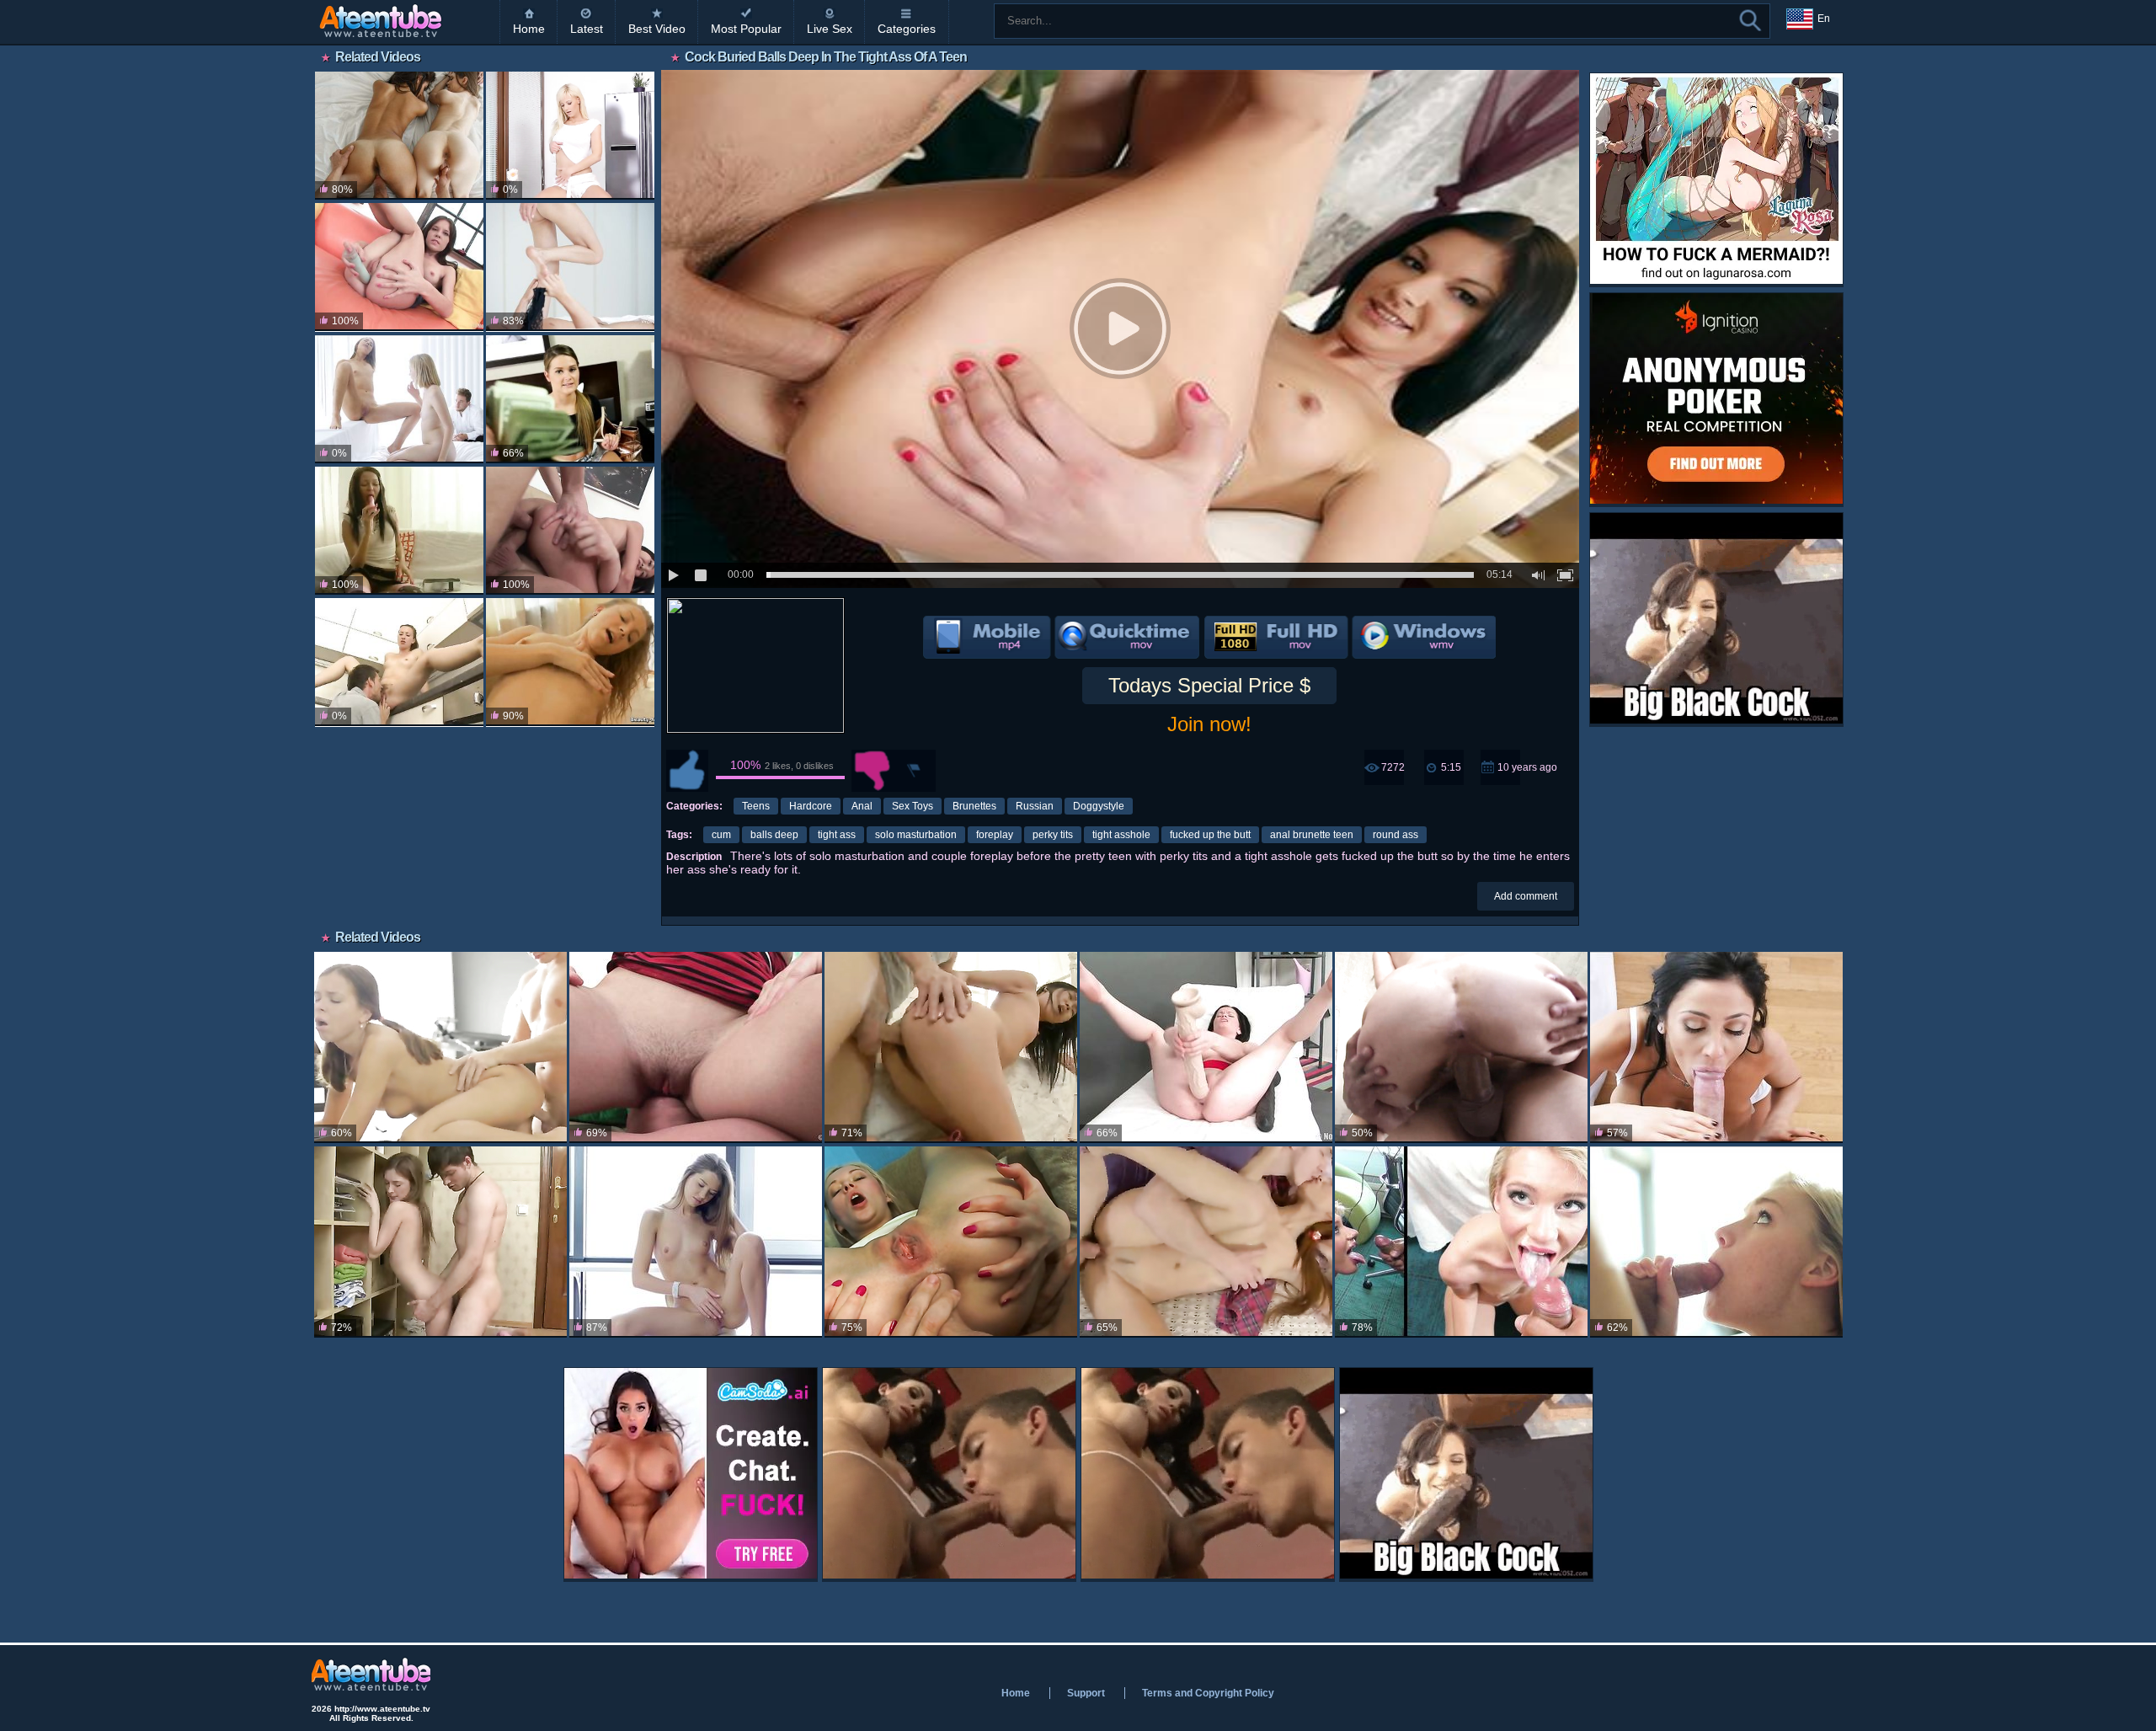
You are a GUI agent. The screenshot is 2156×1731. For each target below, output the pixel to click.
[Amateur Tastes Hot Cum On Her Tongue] (1461, 1242)
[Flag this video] (915, 771)
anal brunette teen (1312, 835)
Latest (587, 29)
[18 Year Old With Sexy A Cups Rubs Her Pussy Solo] (696, 1242)
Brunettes (974, 806)
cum (721, 835)
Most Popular (746, 29)
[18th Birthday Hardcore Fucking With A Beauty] (1716, 1242)
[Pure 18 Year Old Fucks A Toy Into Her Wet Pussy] (570, 136)
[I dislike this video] (873, 771)
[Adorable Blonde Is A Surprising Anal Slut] (951, 1242)
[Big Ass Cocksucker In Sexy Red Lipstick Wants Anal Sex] (696, 1047)
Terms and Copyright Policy (1208, 1693)
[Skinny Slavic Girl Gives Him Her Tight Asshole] (399, 267)
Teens (756, 806)
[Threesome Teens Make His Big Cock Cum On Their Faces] (399, 136)
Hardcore (811, 806)
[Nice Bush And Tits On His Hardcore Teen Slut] (399, 662)
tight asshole (1121, 835)
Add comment (1526, 896)
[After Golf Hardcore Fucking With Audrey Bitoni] (1716, 1047)
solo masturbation (916, 835)
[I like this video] (687, 771)
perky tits (1053, 835)
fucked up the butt (1210, 835)
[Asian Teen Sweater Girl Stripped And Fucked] (951, 1047)
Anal (862, 806)
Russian (1035, 806)
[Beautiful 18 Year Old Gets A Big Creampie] (440, 1242)
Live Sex (830, 29)
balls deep (774, 835)
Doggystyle (1099, 806)
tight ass (837, 835)
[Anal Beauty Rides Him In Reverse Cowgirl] (399, 531)
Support (1086, 1693)
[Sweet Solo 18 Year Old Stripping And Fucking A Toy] (570, 662)
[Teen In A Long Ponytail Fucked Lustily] (570, 399)
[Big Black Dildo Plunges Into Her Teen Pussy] (1206, 1047)
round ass (1396, 835)
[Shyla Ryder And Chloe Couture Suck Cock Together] (399, 399)
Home (529, 29)
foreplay (995, 835)
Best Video (657, 29)
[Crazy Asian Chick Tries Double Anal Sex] (570, 531)
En (1824, 19)
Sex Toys (913, 806)
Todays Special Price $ (1209, 685)
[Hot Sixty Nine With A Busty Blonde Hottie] (570, 267)
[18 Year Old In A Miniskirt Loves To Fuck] (440, 1047)
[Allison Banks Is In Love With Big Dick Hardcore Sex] (1461, 1047)
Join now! (1209, 724)
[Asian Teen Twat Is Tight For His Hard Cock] (1206, 1242)
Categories (907, 29)
